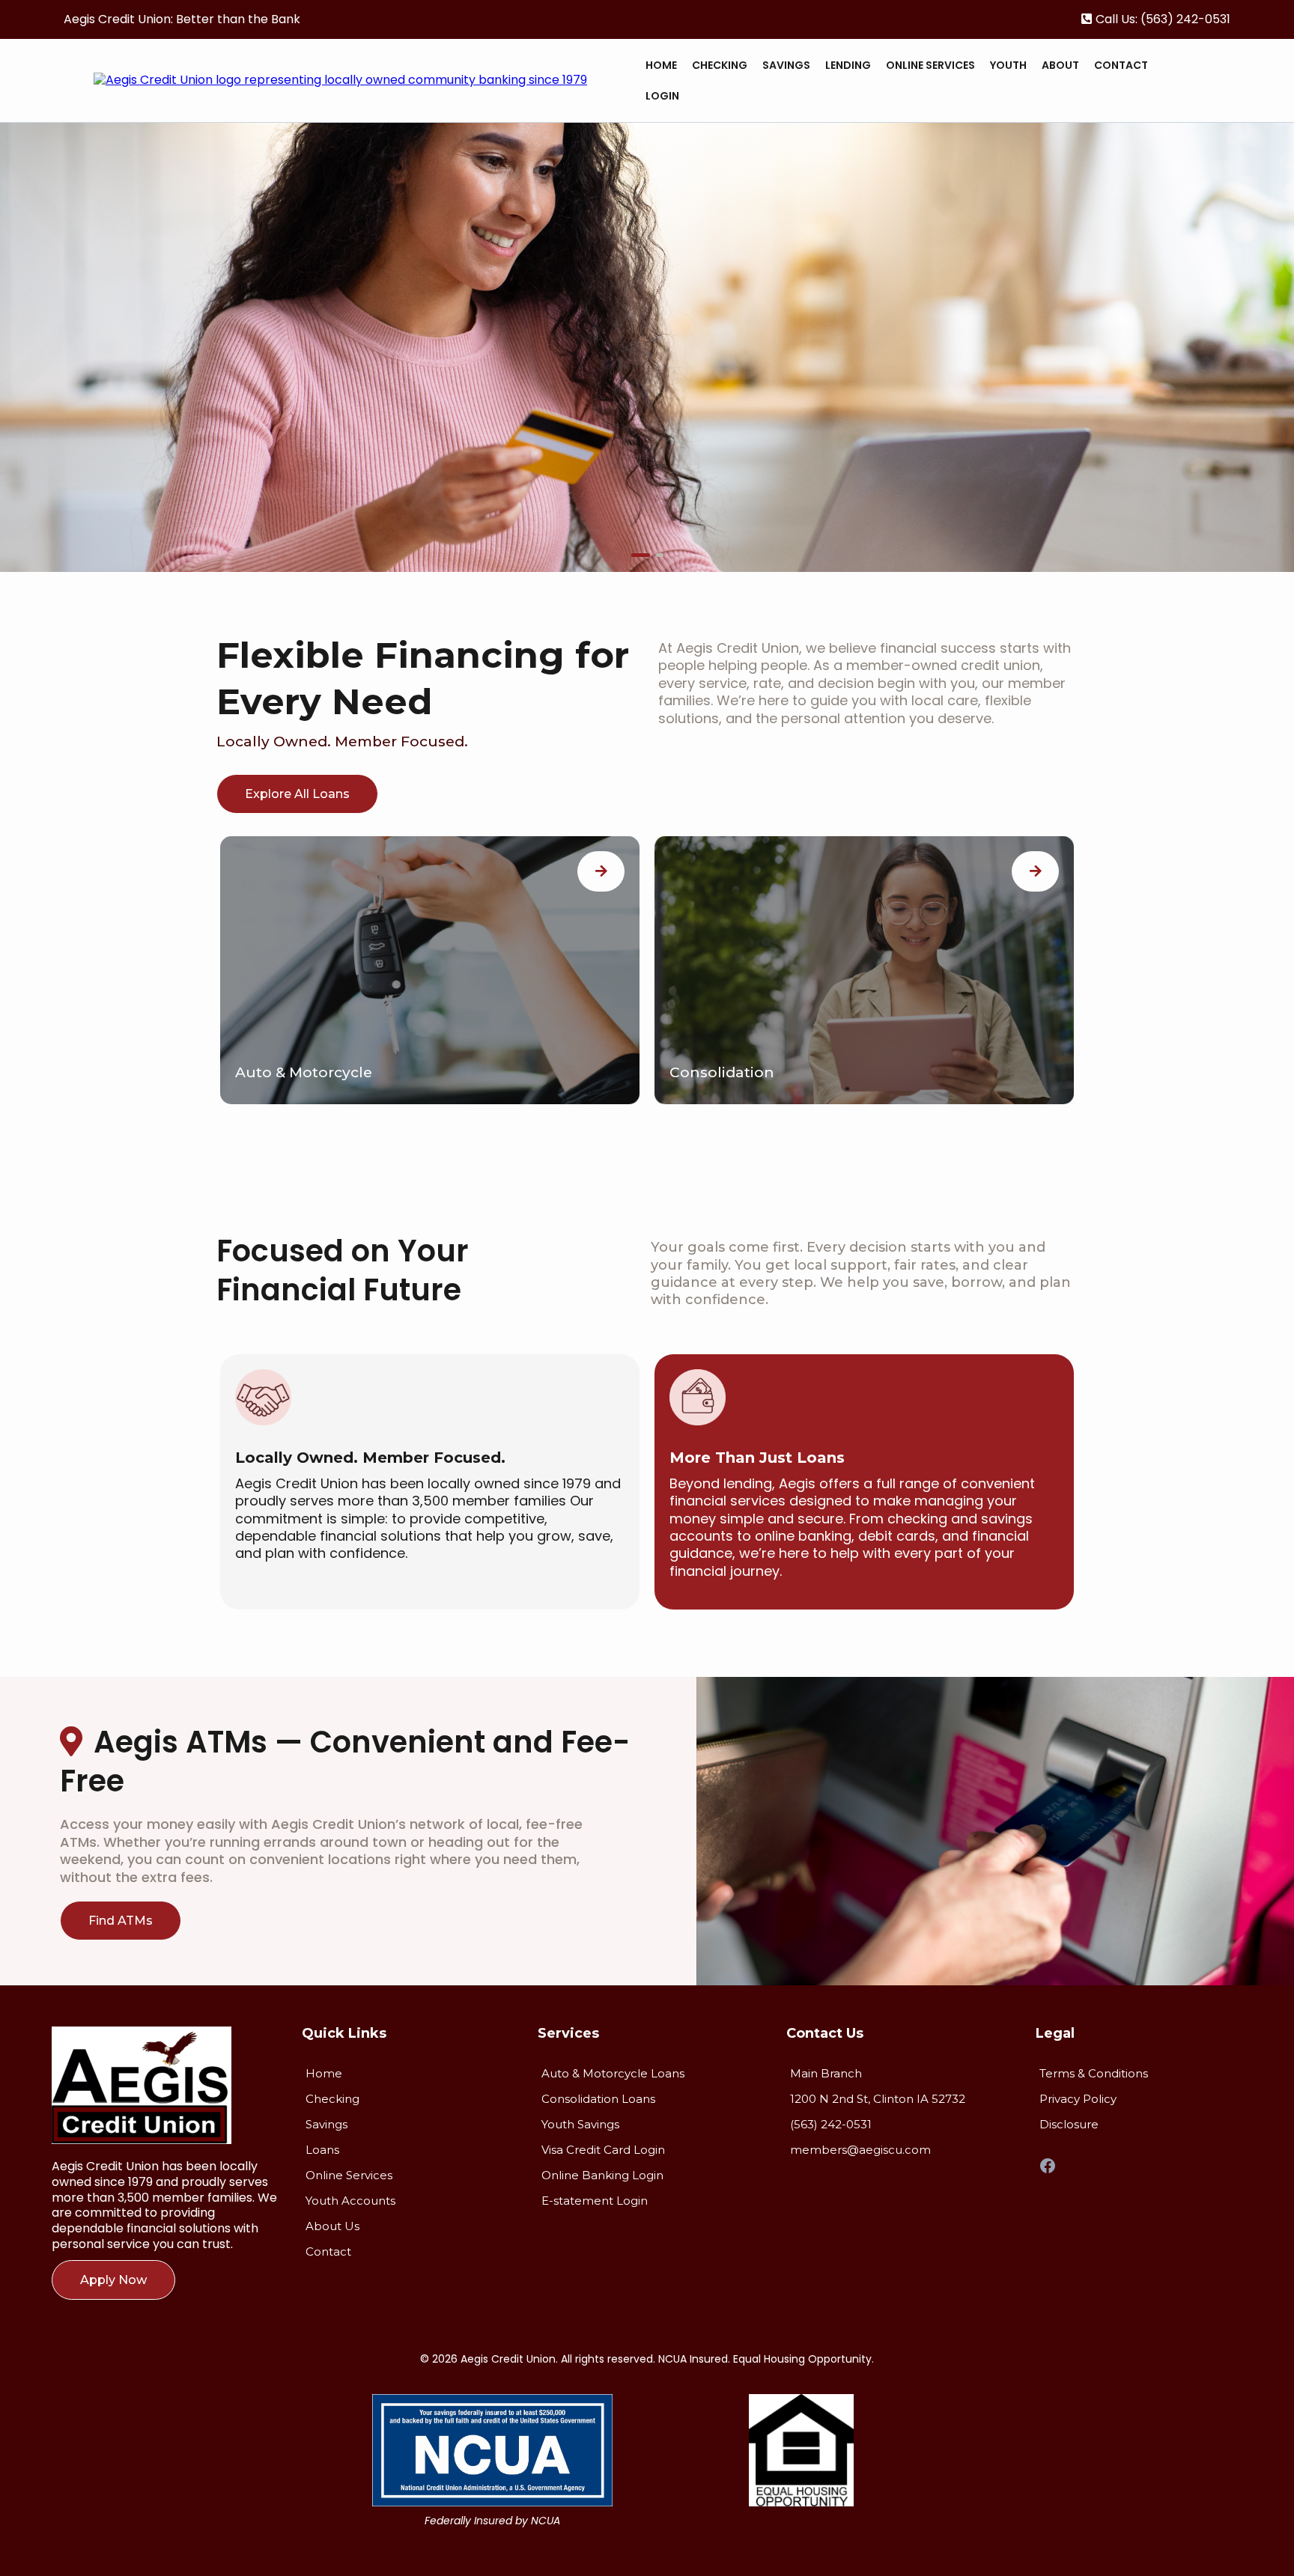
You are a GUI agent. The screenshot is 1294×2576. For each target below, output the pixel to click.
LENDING (848, 65)
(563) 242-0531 (1185, 19)
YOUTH (1008, 65)
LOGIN (662, 96)
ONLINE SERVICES (930, 65)
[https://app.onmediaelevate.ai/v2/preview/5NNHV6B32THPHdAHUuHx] (340, 80)
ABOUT (1060, 65)
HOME (661, 65)
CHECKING (720, 65)
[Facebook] (1048, 2166)
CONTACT (1121, 65)
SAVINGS (786, 65)
